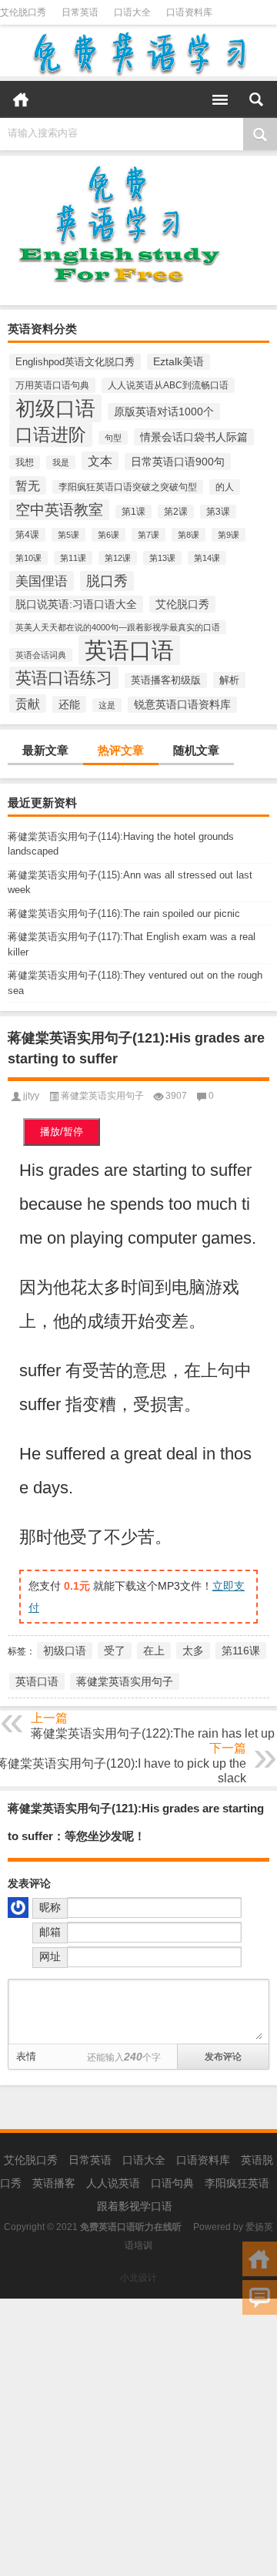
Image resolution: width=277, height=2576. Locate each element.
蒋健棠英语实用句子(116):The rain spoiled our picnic (124, 914)
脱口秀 (107, 581)
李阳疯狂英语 (237, 2183)
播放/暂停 (62, 1132)
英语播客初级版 (166, 680)
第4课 (27, 535)
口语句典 (172, 2183)
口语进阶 (51, 435)
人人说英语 (113, 2183)
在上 (154, 1651)
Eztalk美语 (179, 362)
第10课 (28, 558)
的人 (225, 487)
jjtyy (31, 1096)
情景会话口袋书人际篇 (194, 437)
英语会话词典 (41, 655)
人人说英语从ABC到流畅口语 (168, 385)
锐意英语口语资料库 (182, 705)
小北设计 (138, 2278)
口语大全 (132, 12)
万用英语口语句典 (52, 385)
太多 (193, 1651)
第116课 (241, 1651)
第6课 (108, 535)
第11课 (73, 558)
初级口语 (55, 408)
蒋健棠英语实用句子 (102, 1096)
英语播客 (54, 2183)
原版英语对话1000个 (164, 411)
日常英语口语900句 (178, 462)
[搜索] (256, 99)
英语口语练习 (64, 678)
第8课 (189, 535)
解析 (229, 680)
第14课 (207, 558)
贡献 (28, 704)
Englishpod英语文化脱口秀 (75, 362)
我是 (61, 462)
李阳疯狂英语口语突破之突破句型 (128, 487)
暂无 (28, 485)
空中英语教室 (59, 510)
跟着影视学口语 (135, 2206)
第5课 (68, 535)
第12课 (118, 558)
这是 (107, 705)
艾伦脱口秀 (23, 12)
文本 (100, 461)
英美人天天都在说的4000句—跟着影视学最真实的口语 (118, 627)
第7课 (149, 535)
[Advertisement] (138, 2437)
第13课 (162, 558)
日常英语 (80, 12)
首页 (21, 99)
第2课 (176, 512)
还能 (69, 704)
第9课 (229, 535)
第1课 (133, 512)
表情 (26, 2056)
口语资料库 (189, 12)
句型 (113, 438)
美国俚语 (42, 581)
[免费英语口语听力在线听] (138, 53)
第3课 (218, 512)
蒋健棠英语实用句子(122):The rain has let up (153, 1733)
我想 (25, 462)
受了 (115, 1651)
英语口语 (129, 650)
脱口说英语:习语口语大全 (76, 604)
